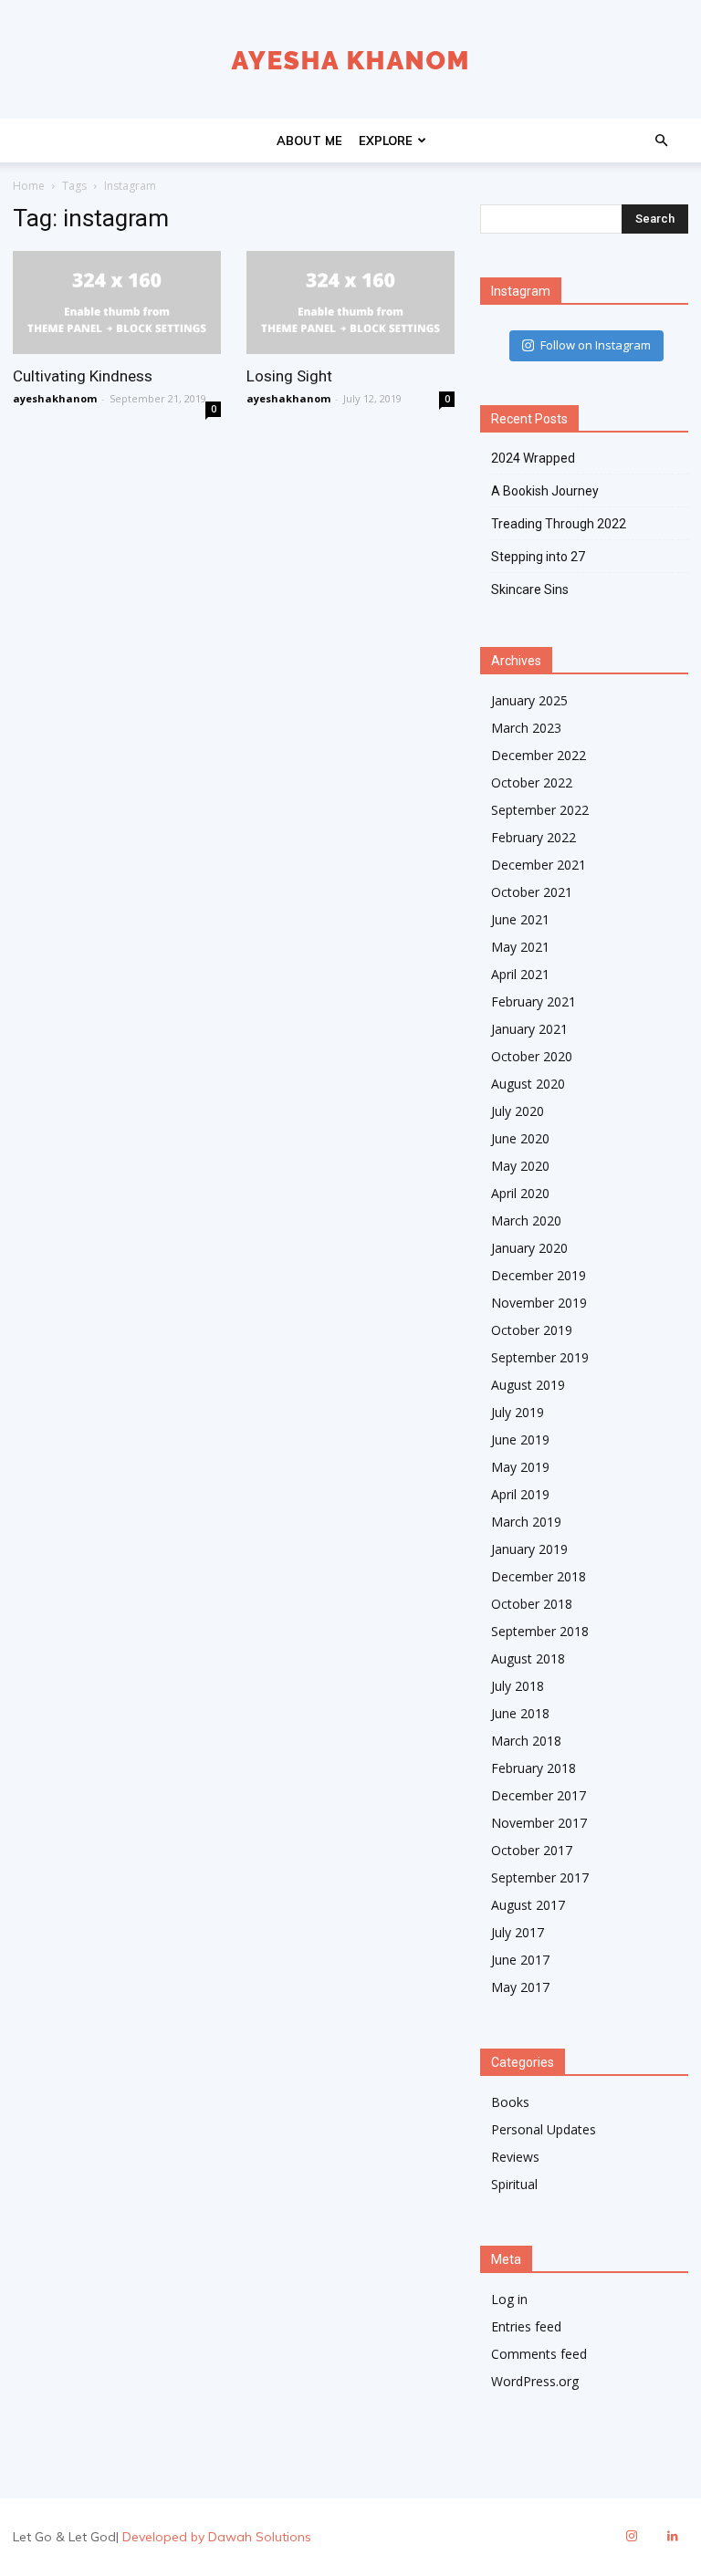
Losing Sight (289, 376)
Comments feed (539, 2354)
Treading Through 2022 (559, 524)
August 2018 (528, 1658)
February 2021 (534, 1001)
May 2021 (520, 947)
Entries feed (526, 2326)
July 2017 (518, 1932)
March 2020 (526, 1220)
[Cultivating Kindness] (117, 302)
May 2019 (520, 1467)
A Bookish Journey (545, 491)
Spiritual (514, 2184)
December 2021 (539, 865)
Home (29, 186)
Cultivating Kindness (83, 376)
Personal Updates (544, 2129)
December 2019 (539, 1275)
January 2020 (529, 1248)
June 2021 (520, 919)
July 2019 (518, 1412)
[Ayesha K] (350, 60)
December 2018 (539, 1576)
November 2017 (539, 1823)
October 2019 (532, 1330)
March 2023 (526, 728)
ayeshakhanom (55, 398)
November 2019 (539, 1303)
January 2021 (529, 1029)
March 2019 (526, 1522)
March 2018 (526, 1741)
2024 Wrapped (533, 458)
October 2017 (532, 1850)
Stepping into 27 (538, 557)
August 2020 (528, 1084)
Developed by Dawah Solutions (217, 2537)
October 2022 (532, 782)
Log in (509, 2299)
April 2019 (520, 1494)
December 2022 (539, 755)
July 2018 (518, 1686)
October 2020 (532, 1056)
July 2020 (518, 1111)
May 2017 (520, 1987)
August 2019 (528, 1385)
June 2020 (520, 1138)
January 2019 (529, 1549)
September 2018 (540, 1631)
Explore (386, 141)
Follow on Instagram (596, 345)
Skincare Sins (530, 589)
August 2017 (528, 1905)
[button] (661, 141)
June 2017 (520, 1960)
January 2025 (529, 700)
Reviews (515, 2157)
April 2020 (520, 1193)
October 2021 (532, 892)
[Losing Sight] (350, 302)
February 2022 (534, 837)
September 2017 (540, 1877)
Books (510, 2102)
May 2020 (520, 1166)
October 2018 (532, 1604)
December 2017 (539, 1795)
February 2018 (534, 1768)
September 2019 (540, 1357)
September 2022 (540, 810)
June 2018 (520, 1713)
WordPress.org (535, 2381)
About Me (309, 141)
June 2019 (520, 1439)
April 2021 (520, 974)
